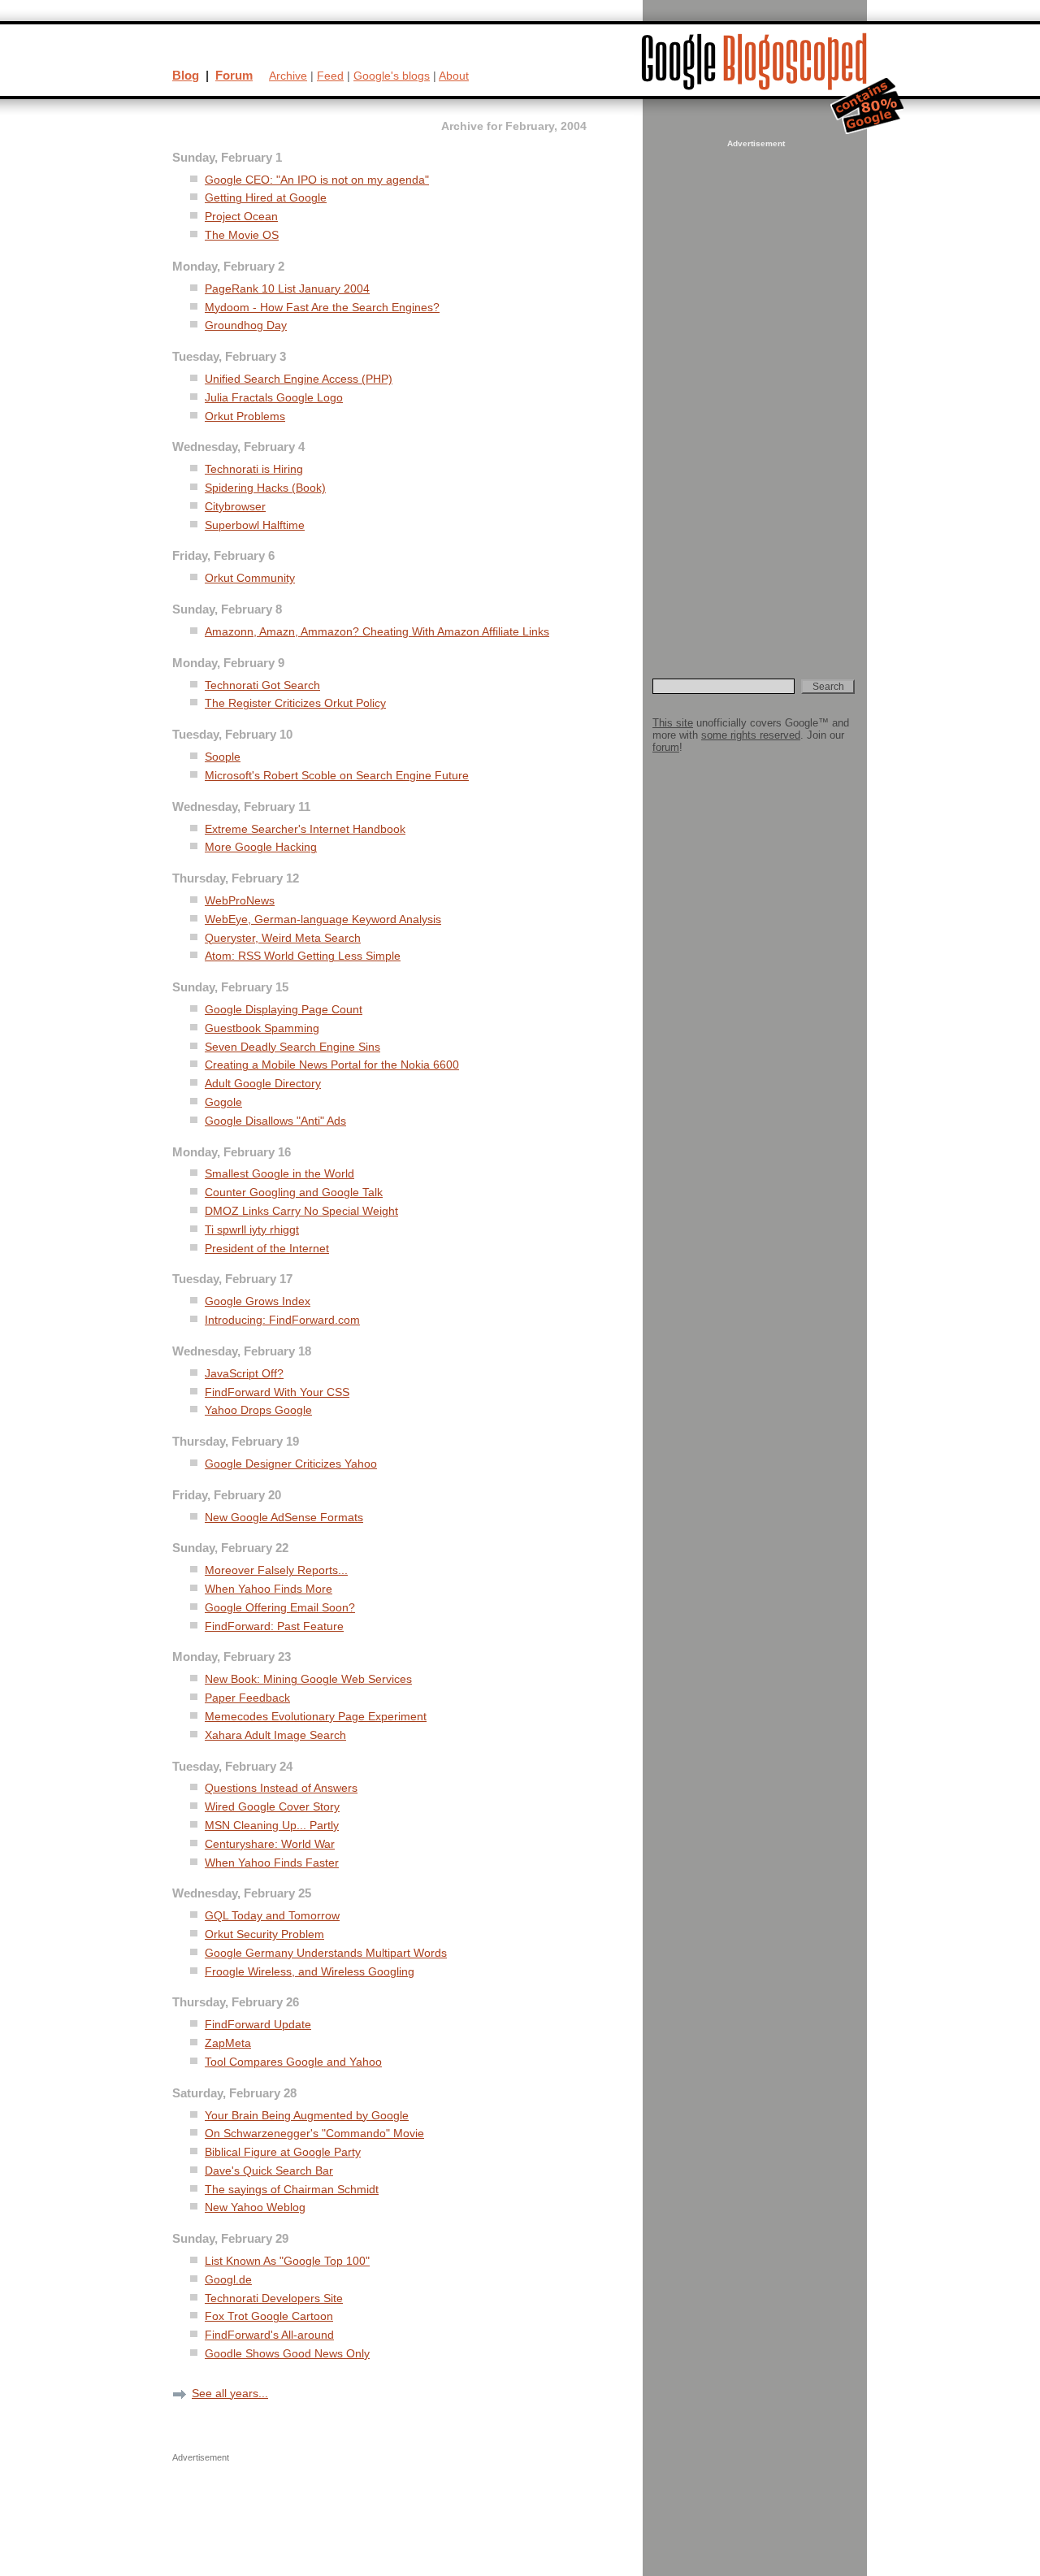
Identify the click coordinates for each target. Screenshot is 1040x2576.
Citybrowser (235, 507)
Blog (186, 75)
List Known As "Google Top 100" (287, 2261)
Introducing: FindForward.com (282, 1320)
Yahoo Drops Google (258, 1410)
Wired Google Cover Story (272, 1807)
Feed (330, 76)
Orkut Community (250, 578)
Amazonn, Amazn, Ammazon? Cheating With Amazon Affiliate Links (377, 632)
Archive (288, 76)
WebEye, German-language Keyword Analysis (323, 919)
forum (666, 747)
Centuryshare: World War (270, 1844)
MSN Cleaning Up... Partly (272, 1826)
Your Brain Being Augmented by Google (307, 2116)
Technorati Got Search (262, 685)
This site (673, 723)
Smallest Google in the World (279, 1174)
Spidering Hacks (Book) (265, 488)
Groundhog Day (246, 325)
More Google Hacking (261, 847)
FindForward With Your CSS (277, 1392)
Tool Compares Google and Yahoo (293, 2062)
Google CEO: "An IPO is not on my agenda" (317, 180)
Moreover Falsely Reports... (276, 1570)
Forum (234, 75)
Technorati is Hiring (254, 469)
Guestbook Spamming (262, 1028)
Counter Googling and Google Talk (294, 1193)
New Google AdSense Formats (284, 1518)
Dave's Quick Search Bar (269, 2171)
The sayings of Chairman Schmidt (292, 2190)
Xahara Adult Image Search (275, 1735)
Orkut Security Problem (264, 1934)
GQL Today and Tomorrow (272, 1916)
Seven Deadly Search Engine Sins (292, 1047)
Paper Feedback (247, 1698)
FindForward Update (258, 2025)
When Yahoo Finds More (269, 1589)
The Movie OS (242, 235)
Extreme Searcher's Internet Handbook (305, 829)
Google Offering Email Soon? (280, 1608)
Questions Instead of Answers (281, 1788)
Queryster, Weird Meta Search (283, 938)
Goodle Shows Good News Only (287, 2354)
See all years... (230, 2393)
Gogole (223, 1102)
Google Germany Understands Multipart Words (326, 1953)
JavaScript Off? (244, 1374)
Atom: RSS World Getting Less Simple (303, 956)
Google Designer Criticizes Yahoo (291, 1464)
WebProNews (240, 901)
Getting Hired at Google (266, 198)
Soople (223, 757)
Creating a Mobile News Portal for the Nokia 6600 (332, 1065)
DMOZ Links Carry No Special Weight (301, 1211)
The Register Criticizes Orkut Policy (295, 703)
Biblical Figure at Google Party (283, 2152)
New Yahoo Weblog (255, 2207)
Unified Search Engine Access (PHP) (299, 379)
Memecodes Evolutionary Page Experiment (316, 1717)
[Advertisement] (754, 395)
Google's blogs (392, 76)
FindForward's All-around (269, 2335)
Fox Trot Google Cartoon (269, 2316)
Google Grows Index (258, 1301)
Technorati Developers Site (274, 2298)
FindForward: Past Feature (274, 1626)
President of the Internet (267, 1249)
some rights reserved (751, 735)
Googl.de (228, 2280)
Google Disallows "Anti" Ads (275, 1121)
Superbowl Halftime (255, 525)
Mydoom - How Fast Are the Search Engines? (322, 308)
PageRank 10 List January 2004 (287, 289)
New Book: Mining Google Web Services (308, 1679)
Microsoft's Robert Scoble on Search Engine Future (337, 776)
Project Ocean (241, 217)
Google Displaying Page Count (284, 1010)
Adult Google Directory (263, 1084)
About (454, 76)
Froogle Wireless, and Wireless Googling (310, 1972)
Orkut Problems (245, 416)
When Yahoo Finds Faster (272, 1863)
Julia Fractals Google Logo (274, 398)
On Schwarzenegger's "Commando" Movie (314, 2134)
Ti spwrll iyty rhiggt (252, 1230)
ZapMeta (228, 2043)
